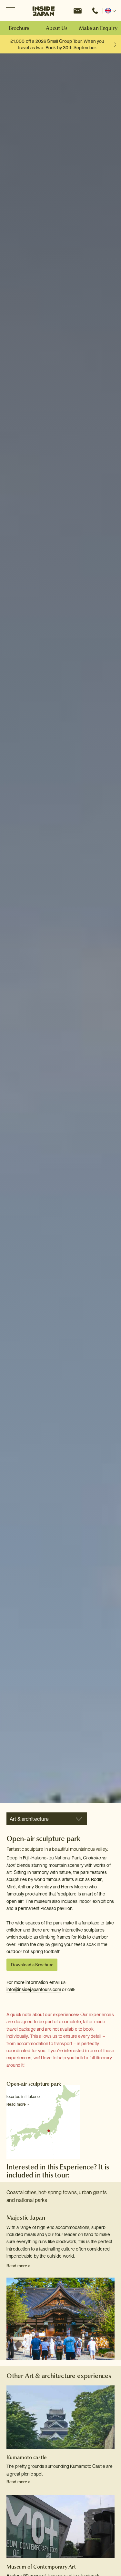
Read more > (18, 2104)
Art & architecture (29, 1819)
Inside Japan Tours (44, 11)
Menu (10, 10)
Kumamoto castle (26, 2457)
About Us (57, 28)
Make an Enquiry (98, 28)
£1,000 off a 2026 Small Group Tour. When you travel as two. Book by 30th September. (57, 44)
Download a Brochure (32, 1965)
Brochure (19, 28)
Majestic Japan (26, 2218)
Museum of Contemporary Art (41, 2567)
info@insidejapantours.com (34, 1989)
